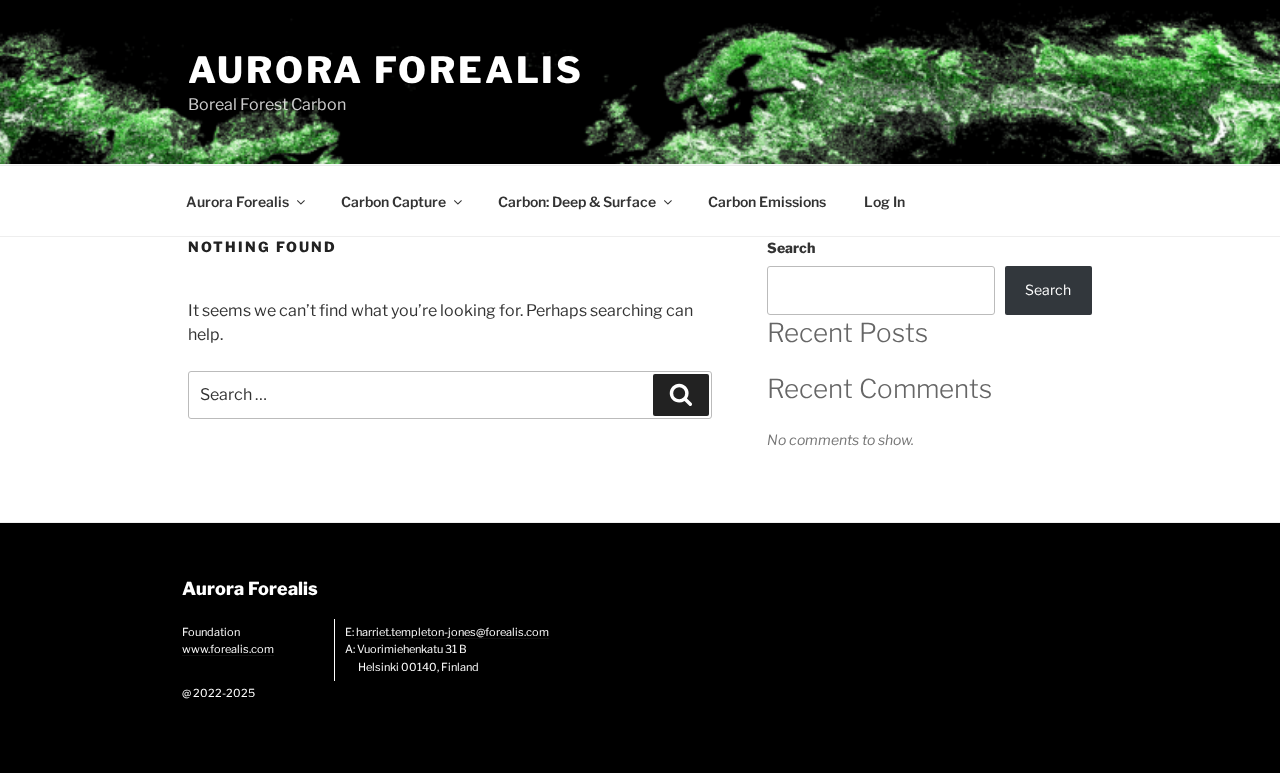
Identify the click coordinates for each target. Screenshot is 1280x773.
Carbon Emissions (767, 201)
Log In (884, 201)
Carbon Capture (393, 201)
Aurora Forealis (386, 70)
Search (791, 247)
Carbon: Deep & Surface (577, 201)
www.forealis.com (228, 649)
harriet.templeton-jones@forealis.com (452, 632)
